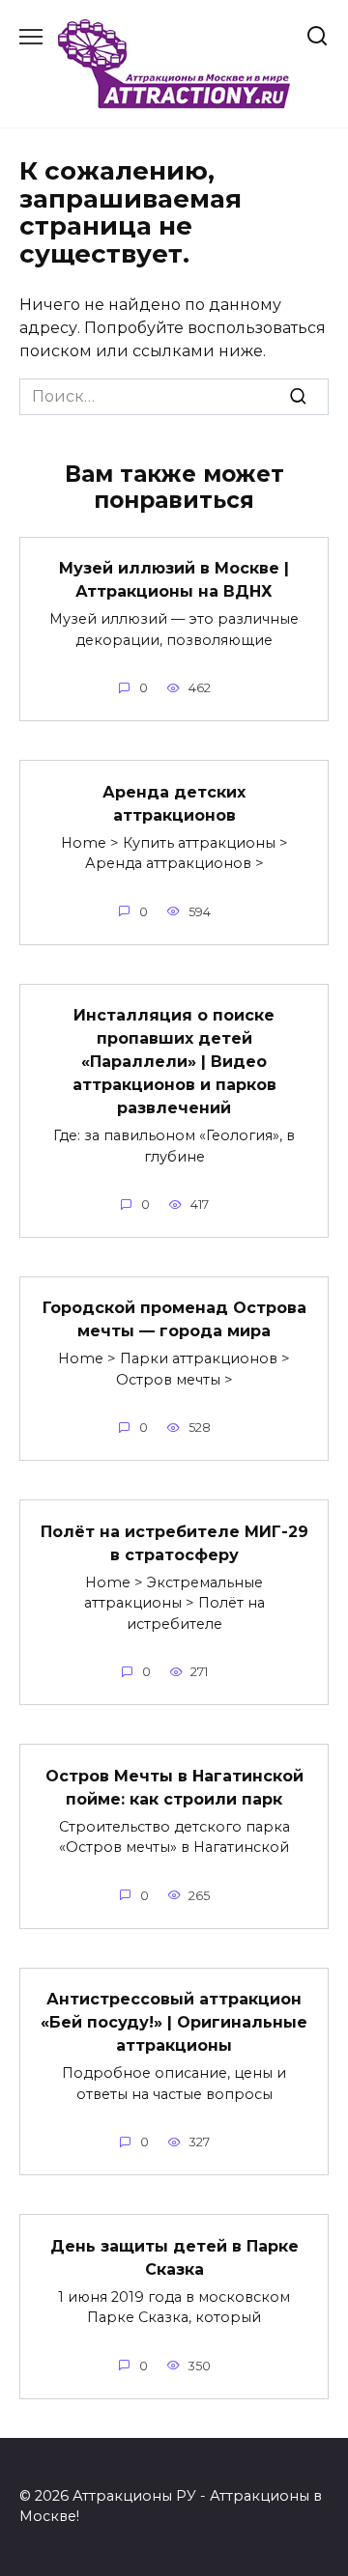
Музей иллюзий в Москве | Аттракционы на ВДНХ (174, 580)
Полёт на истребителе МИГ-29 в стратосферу (174, 1542)
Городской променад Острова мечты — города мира (174, 1319)
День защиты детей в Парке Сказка (174, 2257)
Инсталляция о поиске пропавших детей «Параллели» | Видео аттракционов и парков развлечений (174, 1062)
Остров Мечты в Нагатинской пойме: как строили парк (174, 1787)
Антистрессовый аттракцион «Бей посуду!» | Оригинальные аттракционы (174, 2022)
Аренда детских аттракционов (174, 803)
